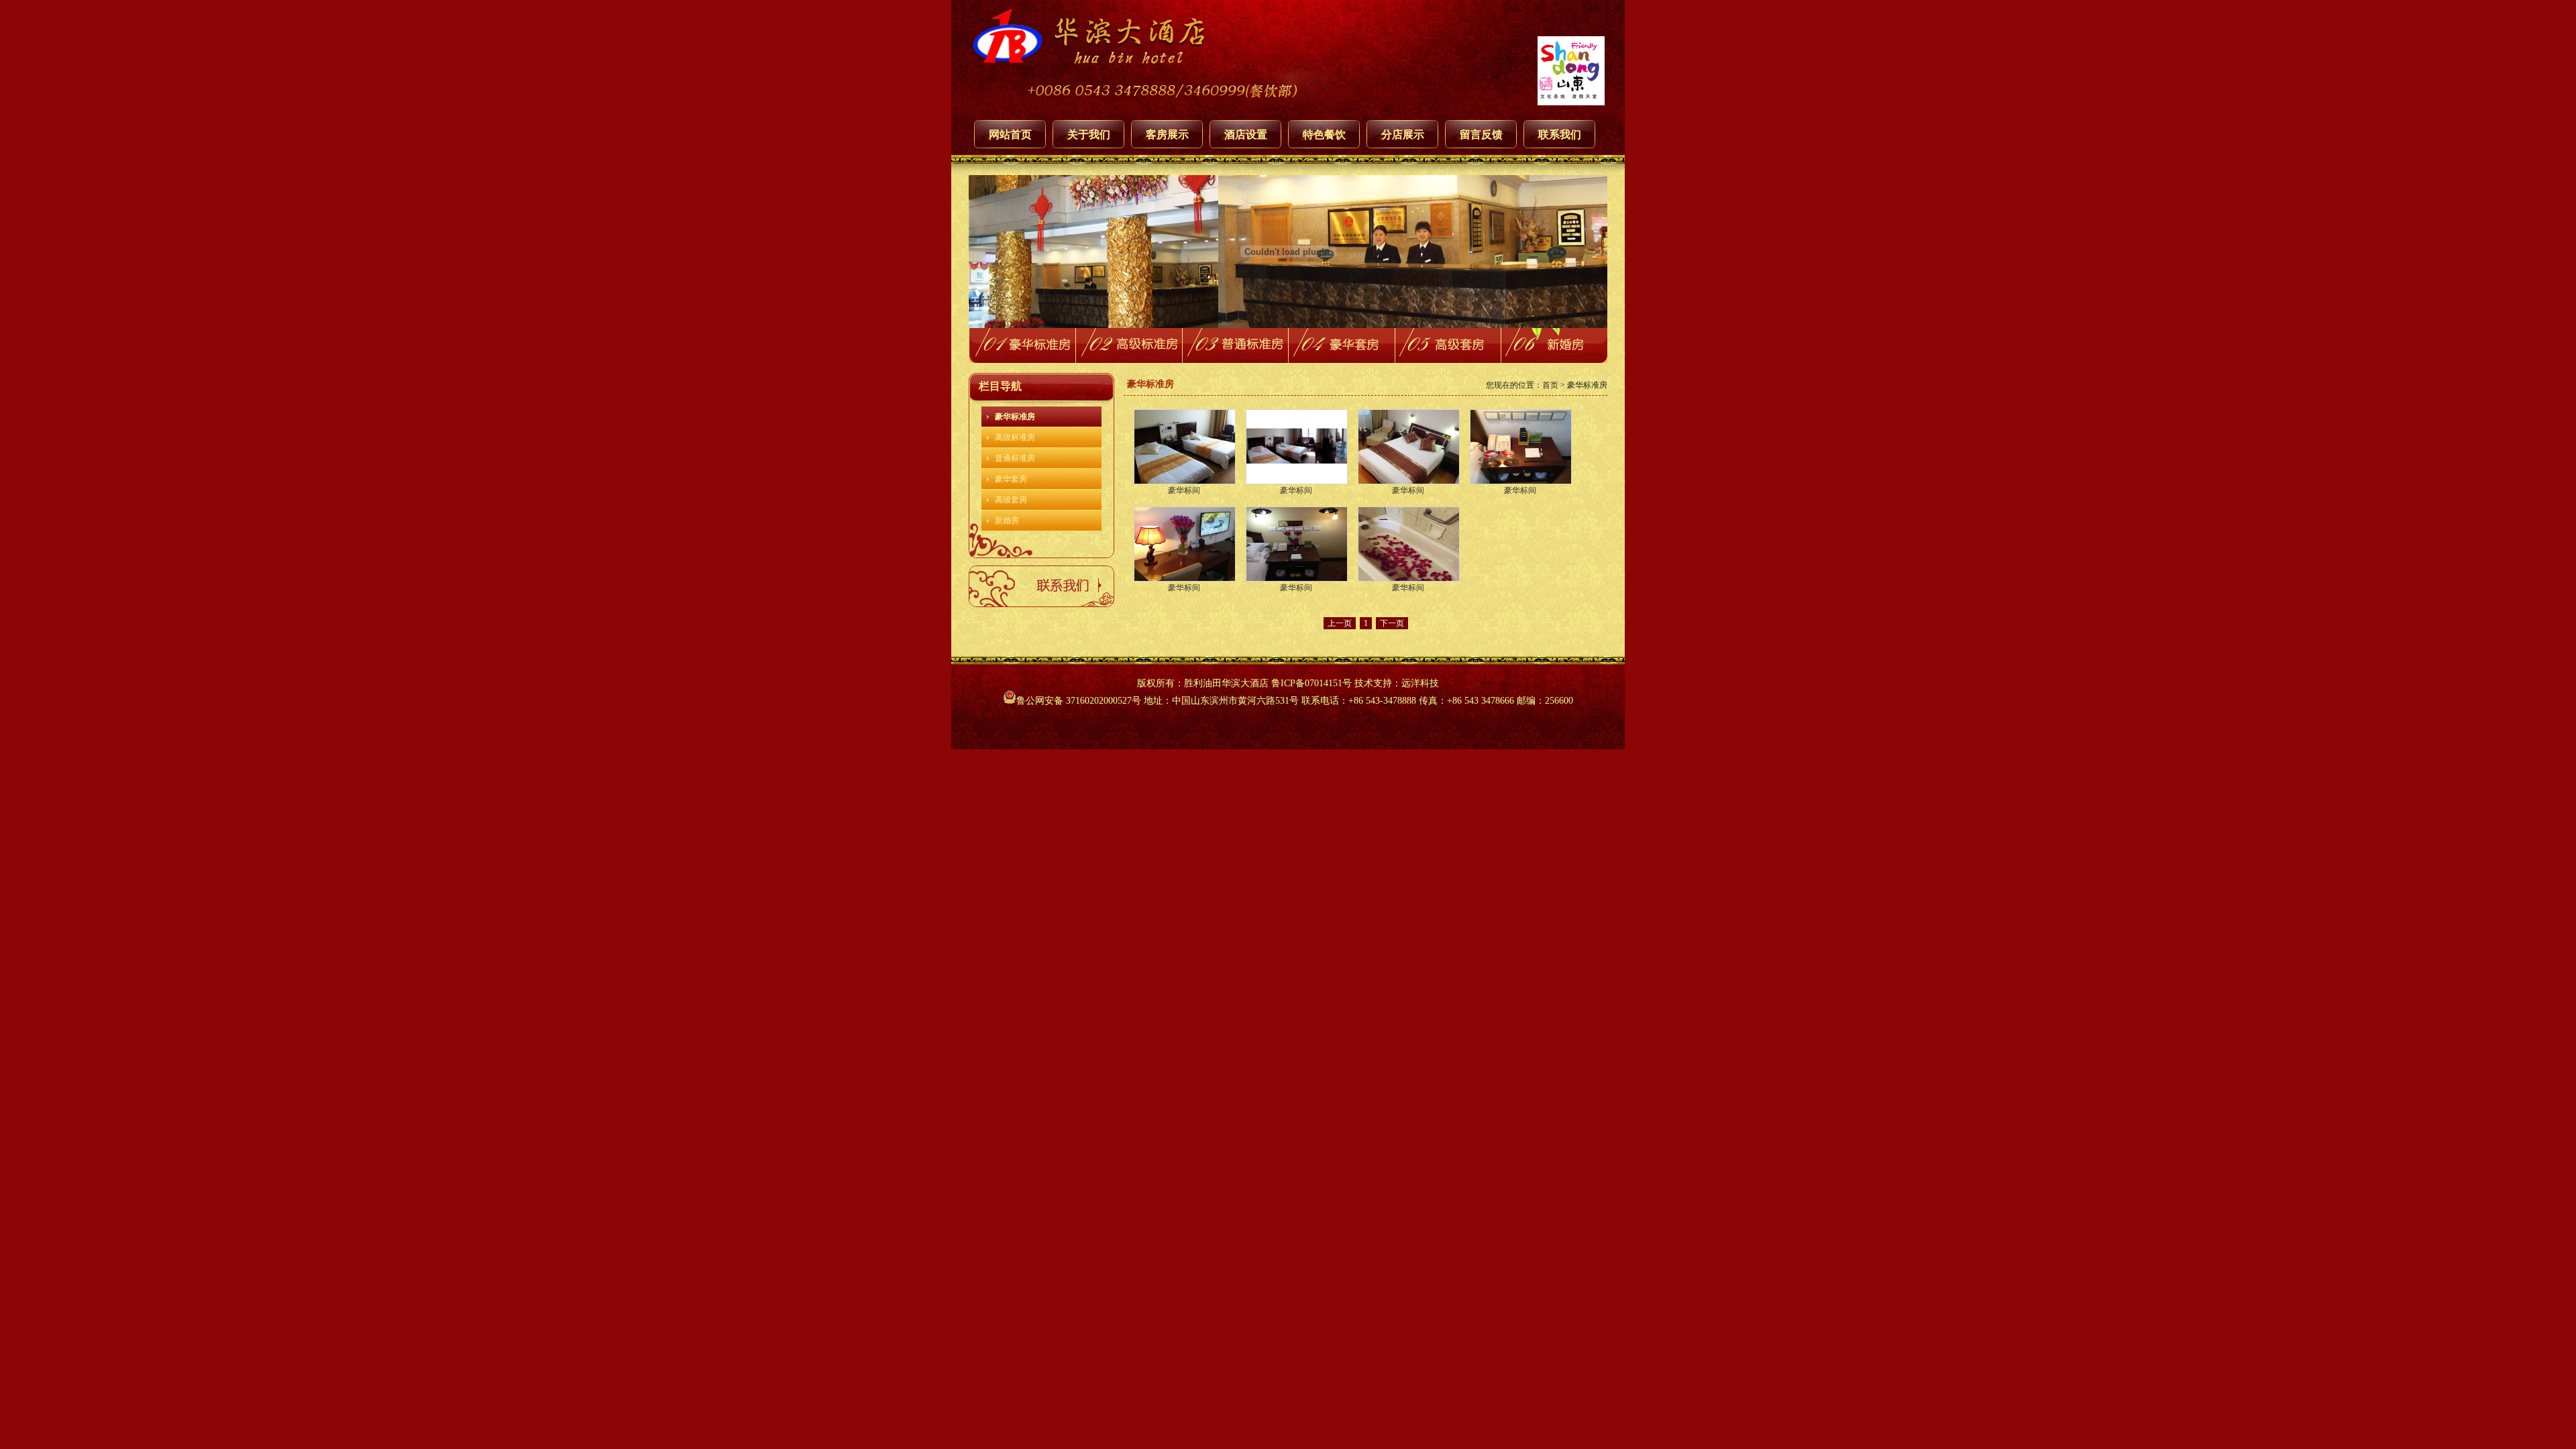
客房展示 (1167, 135)
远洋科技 (1420, 683)
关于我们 (1089, 135)
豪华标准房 (1015, 417)
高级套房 (1011, 500)
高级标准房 (1015, 437)
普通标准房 (1015, 458)
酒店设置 (1246, 135)
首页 (1550, 385)
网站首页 (1010, 135)
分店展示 (1403, 135)
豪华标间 (1184, 490)
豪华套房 (1011, 479)
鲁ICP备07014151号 (1311, 683)
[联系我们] (1041, 604)
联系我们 (1560, 135)
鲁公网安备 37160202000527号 (1079, 701)
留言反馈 (1481, 135)
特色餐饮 (1324, 135)
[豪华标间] (1185, 447)
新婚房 (1007, 521)
